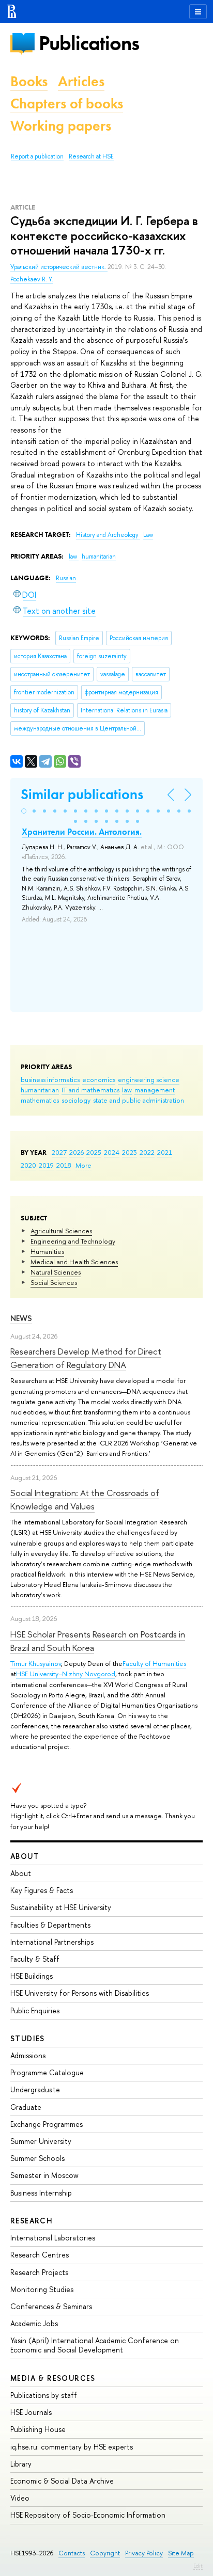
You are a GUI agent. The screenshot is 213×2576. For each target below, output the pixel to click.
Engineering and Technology (73, 1241)
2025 (94, 1152)
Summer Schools (37, 2158)
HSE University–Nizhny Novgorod (66, 1674)
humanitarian (40, 1090)
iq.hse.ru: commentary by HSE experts (72, 2447)
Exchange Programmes (47, 2124)
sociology (76, 1100)
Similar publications (82, 794)
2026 (77, 1152)
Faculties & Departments (50, 1925)
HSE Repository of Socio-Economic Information (88, 2515)
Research (32, 2221)
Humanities (47, 1251)
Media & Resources (53, 2378)
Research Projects (39, 2272)
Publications (89, 43)
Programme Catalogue (47, 2072)
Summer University (41, 2141)
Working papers (61, 126)
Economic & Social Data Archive (62, 2481)
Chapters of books (67, 104)
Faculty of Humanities (154, 1663)
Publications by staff (44, 2395)
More (83, 1165)
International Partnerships (52, 1942)
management (155, 1090)
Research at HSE (91, 156)
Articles (81, 81)
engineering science (149, 1079)
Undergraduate (35, 2089)
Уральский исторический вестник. (59, 267)
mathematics (40, 1100)
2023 (130, 1152)
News (21, 1318)
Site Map (181, 2553)
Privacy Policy (144, 2553)
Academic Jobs (34, 2323)
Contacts (72, 2553)
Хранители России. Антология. (82, 832)
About (25, 1856)
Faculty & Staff (35, 1959)
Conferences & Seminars (51, 2306)
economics (99, 1079)
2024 (112, 1152)
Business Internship (41, 2193)
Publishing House (38, 2429)
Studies (28, 2038)
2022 (147, 1152)
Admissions (28, 2055)
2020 (28, 1165)
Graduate (26, 2107)
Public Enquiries (35, 2010)
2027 (59, 1152)
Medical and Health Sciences (74, 1262)
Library (21, 2464)
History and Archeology (108, 535)
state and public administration (139, 1100)
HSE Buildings (32, 1976)
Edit (198, 2566)
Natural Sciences (56, 1272)
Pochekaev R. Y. (32, 279)
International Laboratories (53, 2238)
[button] (24, 811)
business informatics (50, 1079)
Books (29, 81)
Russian (66, 578)
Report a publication (37, 156)
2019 (46, 1165)
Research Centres (40, 2255)
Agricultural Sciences (61, 1231)
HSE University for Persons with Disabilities (80, 1993)
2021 (165, 1152)
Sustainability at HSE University (61, 1907)
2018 (64, 1165)
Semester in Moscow (44, 2175)
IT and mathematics (90, 1090)
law (127, 1090)
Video (20, 2498)
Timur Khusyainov (36, 1663)
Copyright (105, 2553)
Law (148, 535)
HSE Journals (31, 2412)
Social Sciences (54, 1282)
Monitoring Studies (42, 2289)
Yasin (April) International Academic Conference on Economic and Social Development (95, 2345)
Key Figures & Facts (42, 1890)
